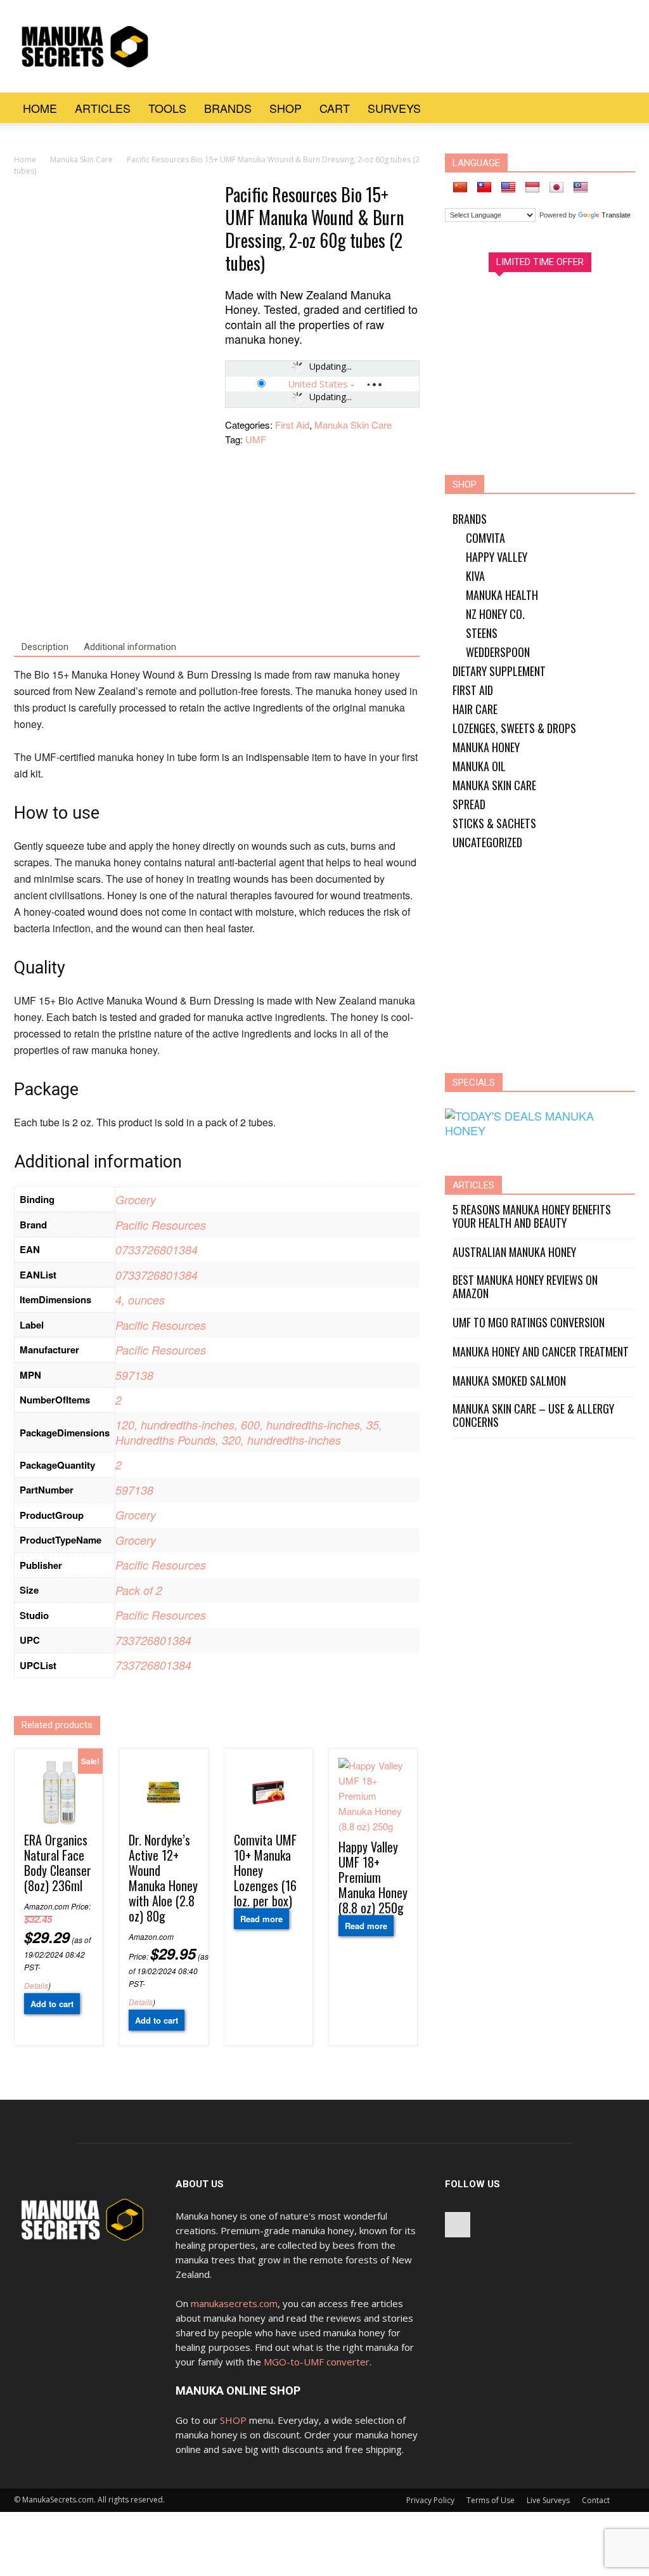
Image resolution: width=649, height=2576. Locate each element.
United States (318, 384)
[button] (620, 108)
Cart (335, 108)
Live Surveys (548, 2500)
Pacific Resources (161, 1225)
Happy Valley (497, 557)
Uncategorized (487, 842)
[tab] (45, 647)
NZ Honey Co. (495, 614)
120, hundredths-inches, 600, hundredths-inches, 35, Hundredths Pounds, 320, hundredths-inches (249, 1432)
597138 (134, 1375)
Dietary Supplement (499, 671)
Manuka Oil (479, 766)
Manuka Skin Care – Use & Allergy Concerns (533, 1415)
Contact (596, 2500)
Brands (228, 108)
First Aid (292, 425)
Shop (286, 108)
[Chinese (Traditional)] (484, 188)
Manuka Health (502, 595)
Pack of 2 (139, 1590)
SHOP (233, 2420)
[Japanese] (556, 188)
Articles (103, 108)
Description (45, 647)
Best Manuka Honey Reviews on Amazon (525, 1287)
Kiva (475, 576)
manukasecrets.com (234, 2303)
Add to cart (52, 2004)
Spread (469, 804)
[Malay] (581, 188)
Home (40, 108)
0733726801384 (157, 1250)
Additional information (130, 647)
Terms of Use (491, 2500)
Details (36, 1985)
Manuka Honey (486, 747)
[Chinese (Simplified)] (460, 188)
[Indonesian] (532, 188)
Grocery (136, 1200)
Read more (261, 1919)
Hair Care (475, 709)
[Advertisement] (404, 46)
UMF (256, 439)
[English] (508, 188)
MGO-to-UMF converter (317, 2362)
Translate (616, 215)
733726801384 (153, 1640)
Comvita (485, 538)
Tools (167, 108)
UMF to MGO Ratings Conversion (529, 1323)
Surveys (394, 108)
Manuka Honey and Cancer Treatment (541, 1352)
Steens (482, 633)
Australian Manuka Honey (514, 1252)
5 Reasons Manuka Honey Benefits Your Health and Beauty (532, 1216)
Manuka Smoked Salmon (509, 1381)
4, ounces (140, 1300)
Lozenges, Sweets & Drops (514, 728)
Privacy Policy (430, 2500)
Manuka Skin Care (81, 159)
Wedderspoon (498, 652)
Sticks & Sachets (494, 823)
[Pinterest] (458, 2225)
